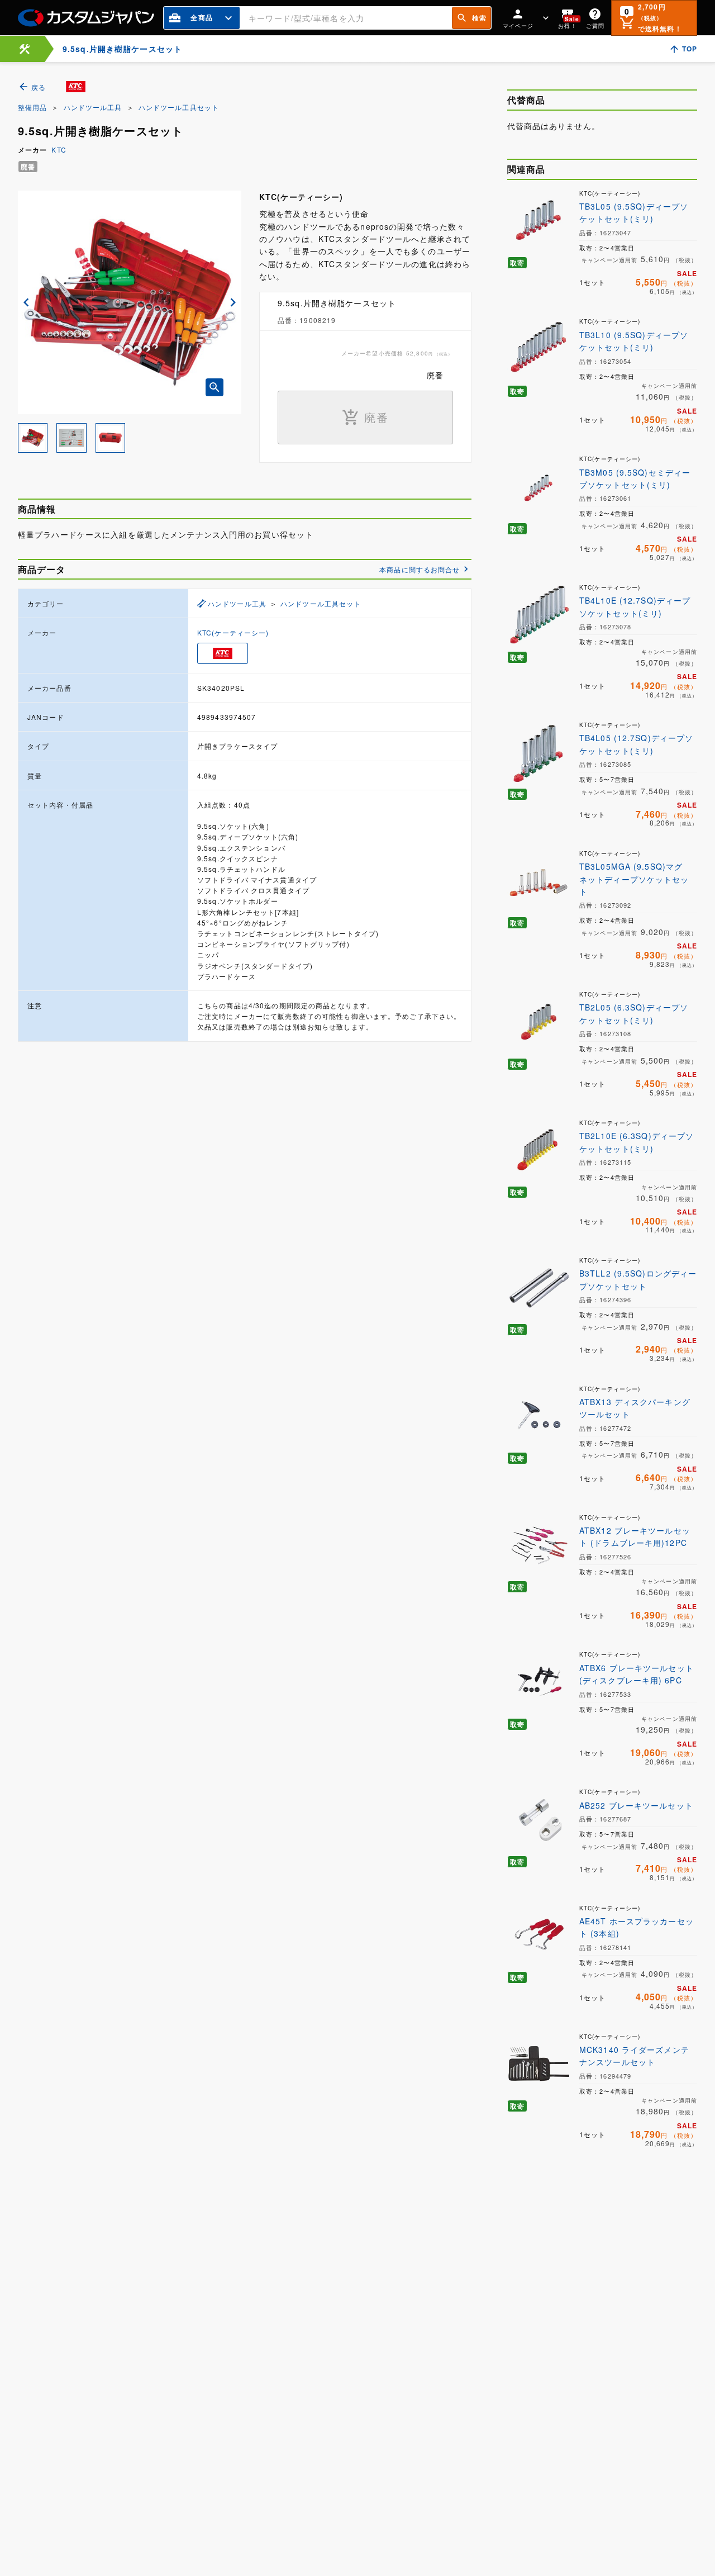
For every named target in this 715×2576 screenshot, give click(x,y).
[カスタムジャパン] (86, 18)
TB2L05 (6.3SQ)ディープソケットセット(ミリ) (634, 1013)
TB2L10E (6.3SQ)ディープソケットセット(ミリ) (637, 1142)
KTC (59, 150)
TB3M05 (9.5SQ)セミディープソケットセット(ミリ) (635, 478)
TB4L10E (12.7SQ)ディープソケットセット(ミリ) (635, 606)
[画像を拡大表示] (214, 387)
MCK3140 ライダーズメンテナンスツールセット (634, 2056)
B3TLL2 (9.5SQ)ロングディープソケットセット (638, 1279)
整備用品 (32, 107)
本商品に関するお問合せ (420, 569)
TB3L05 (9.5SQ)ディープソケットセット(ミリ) (634, 212)
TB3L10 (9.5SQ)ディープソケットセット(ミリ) (634, 341)
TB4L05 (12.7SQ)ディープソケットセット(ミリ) (636, 744)
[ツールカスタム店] (25, 49)
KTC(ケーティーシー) (233, 632)
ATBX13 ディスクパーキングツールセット (635, 1408)
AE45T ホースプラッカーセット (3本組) (637, 1927)
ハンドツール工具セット (179, 107)
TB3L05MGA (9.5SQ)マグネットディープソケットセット (634, 879)
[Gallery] (130, 302)
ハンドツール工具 (93, 107)
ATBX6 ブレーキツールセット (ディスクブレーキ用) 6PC (637, 1674)
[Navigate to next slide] (233, 302)
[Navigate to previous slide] (26, 302)
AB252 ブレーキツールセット (636, 1805)
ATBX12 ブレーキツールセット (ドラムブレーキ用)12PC (635, 1536)
